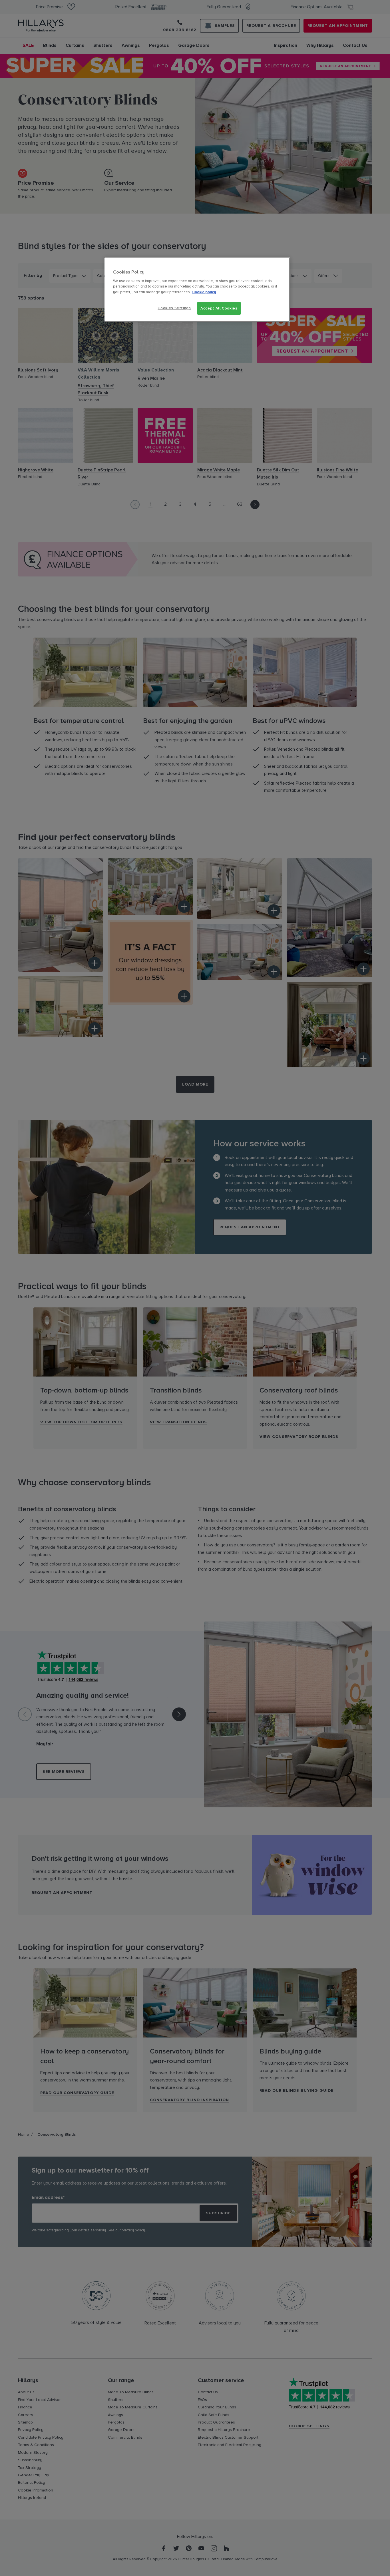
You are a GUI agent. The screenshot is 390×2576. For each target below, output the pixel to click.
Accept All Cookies (219, 308)
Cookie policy (204, 292)
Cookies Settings (174, 308)
